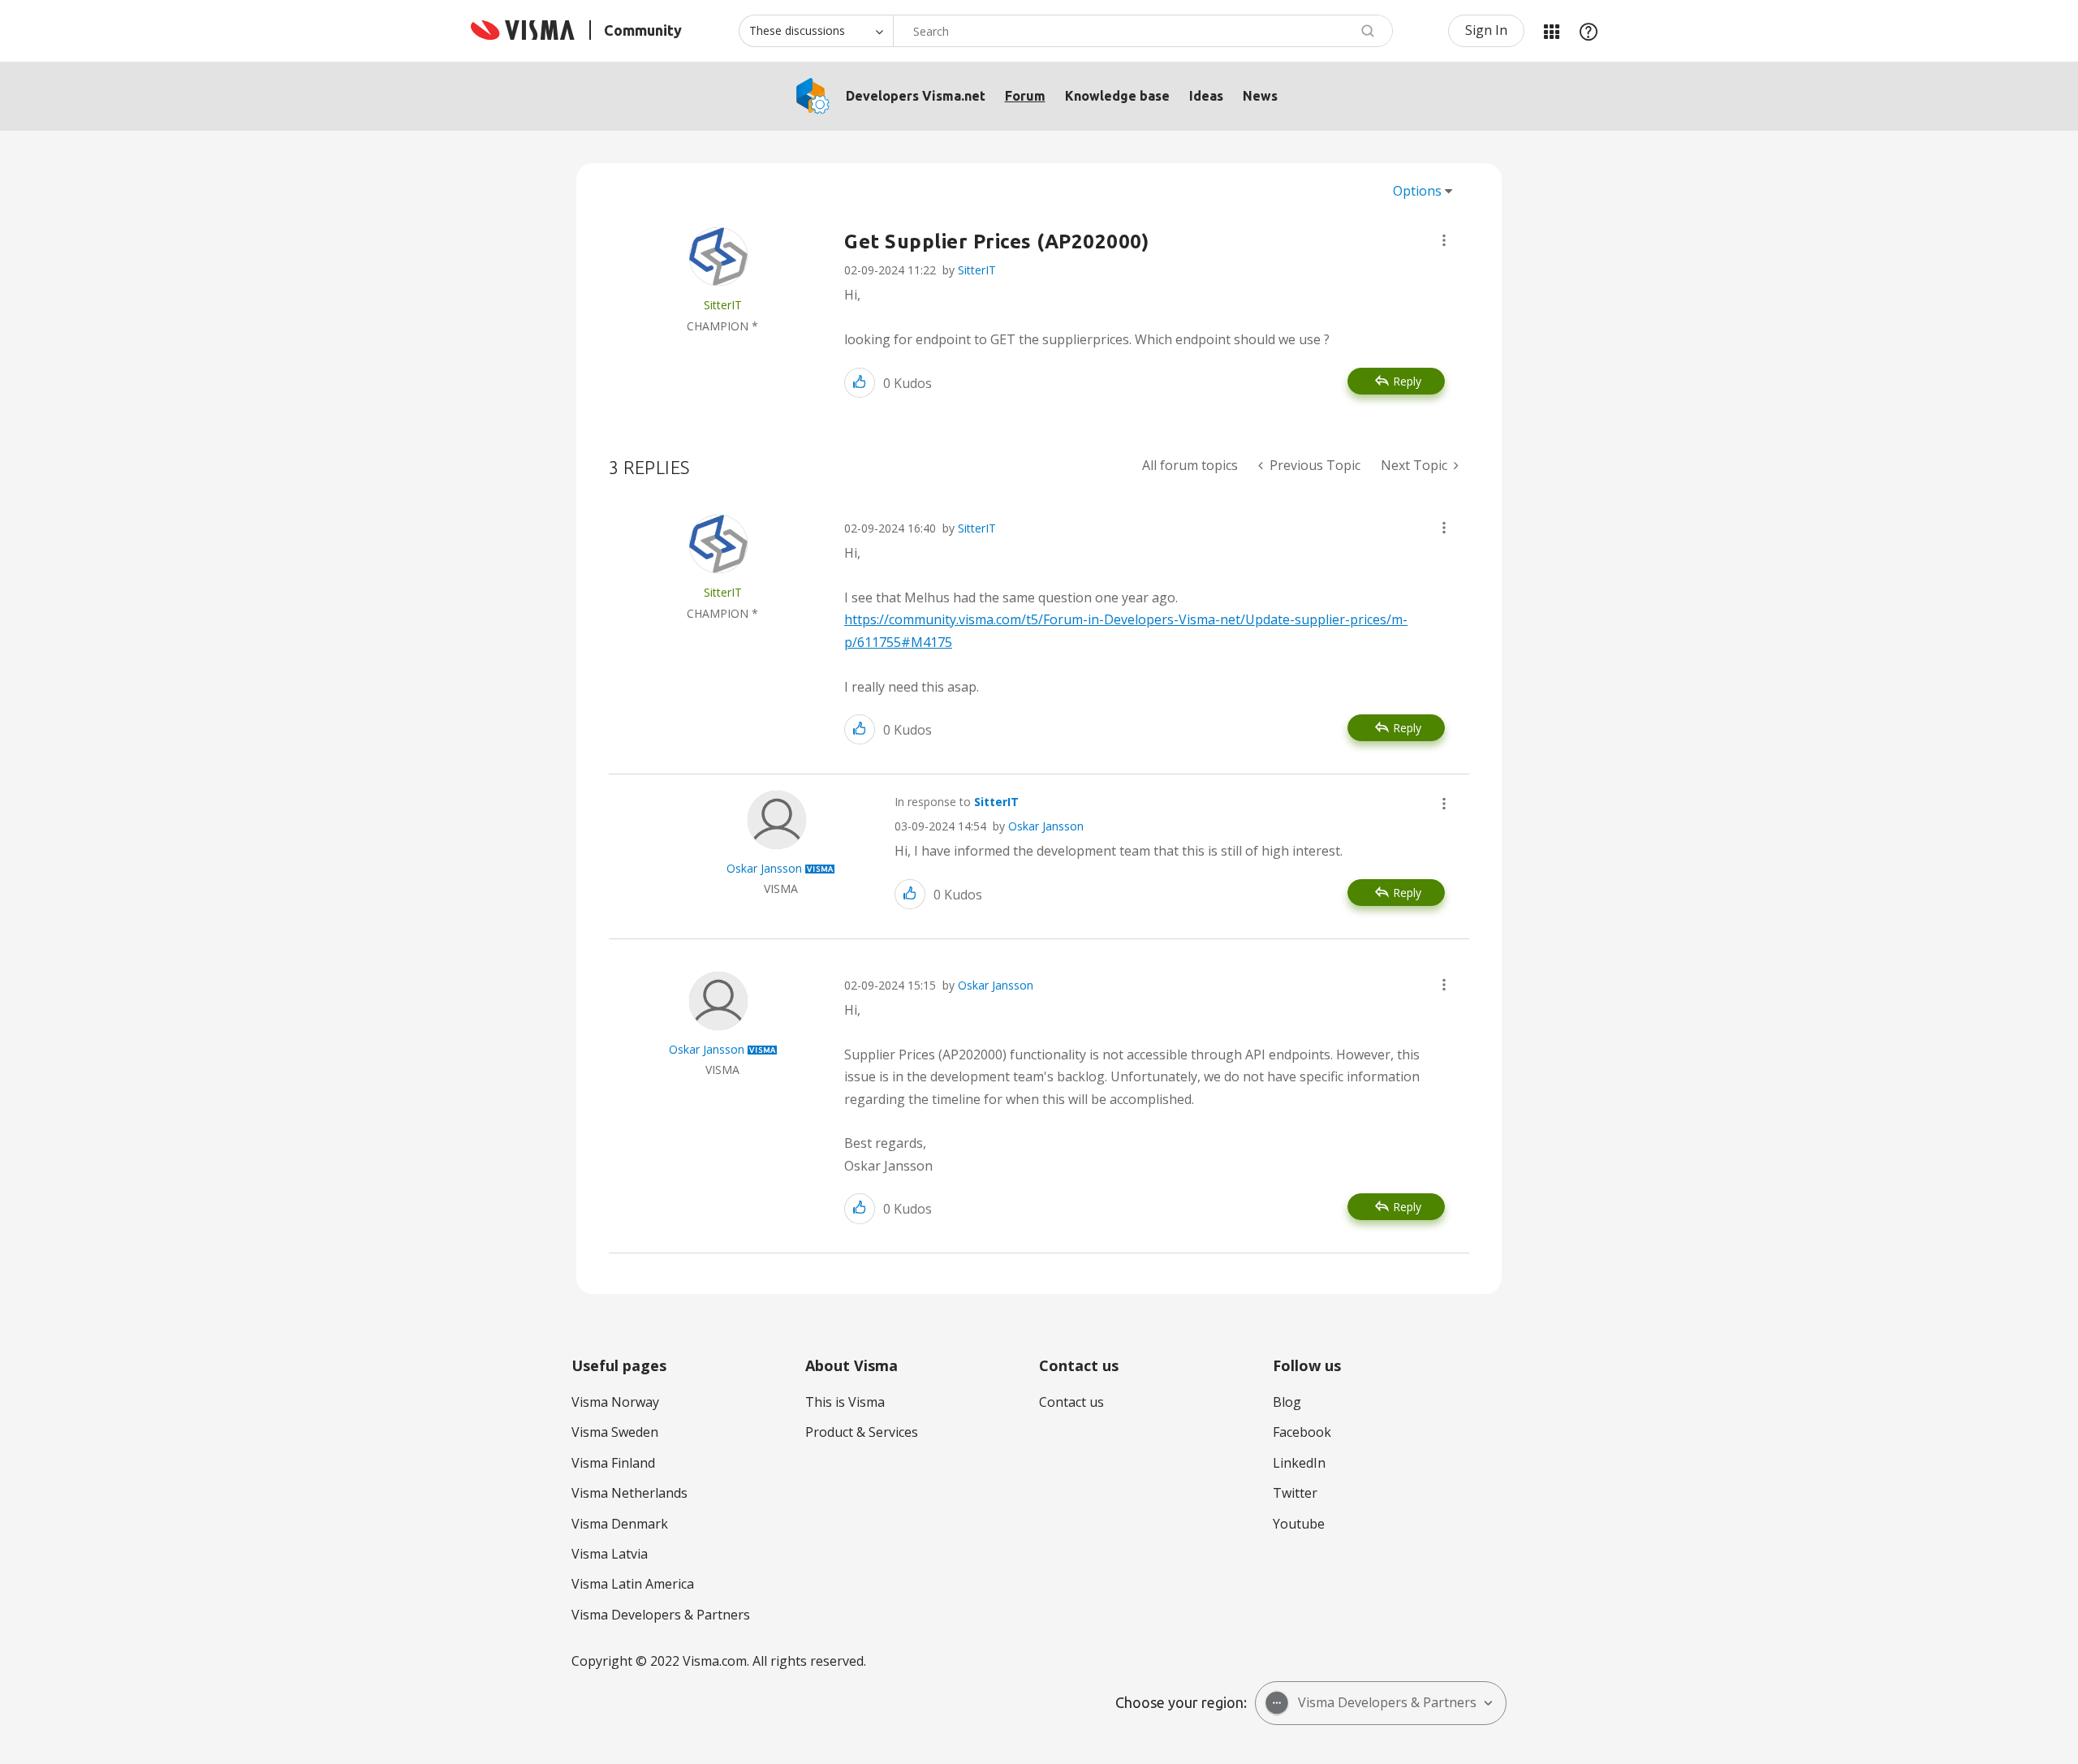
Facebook (1302, 1432)
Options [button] (1417, 191)
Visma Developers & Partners (661, 1615)
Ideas (1206, 96)
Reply (1407, 381)
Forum (1025, 96)
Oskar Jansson (1046, 826)
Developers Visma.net (916, 96)
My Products (1551, 31)
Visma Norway (615, 1402)
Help (1589, 31)
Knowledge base (1117, 96)
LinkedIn (1299, 1463)
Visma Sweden (615, 1432)
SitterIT (977, 270)
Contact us (1071, 1402)
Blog (1287, 1402)
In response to (957, 802)
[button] (1444, 240)
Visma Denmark (620, 1524)
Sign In (1486, 30)
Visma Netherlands (629, 1493)
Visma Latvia (610, 1554)
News (1260, 96)
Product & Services (862, 1432)
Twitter (1295, 1493)
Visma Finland (613, 1463)
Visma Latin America (633, 1584)
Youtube (1299, 1524)
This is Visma (845, 1402)
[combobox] (1143, 31)
